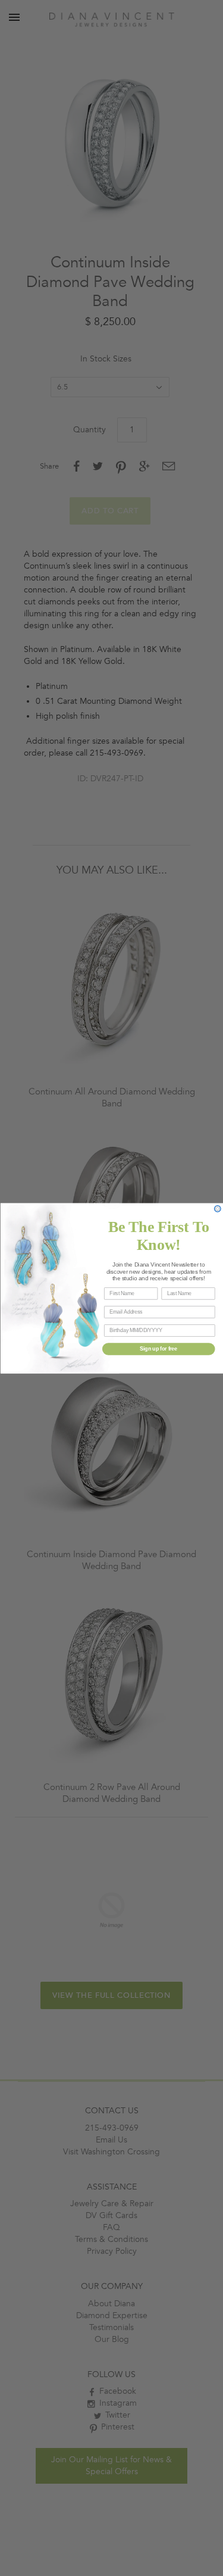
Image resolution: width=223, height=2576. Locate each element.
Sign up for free (158, 1348)
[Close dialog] (217, 1209)
